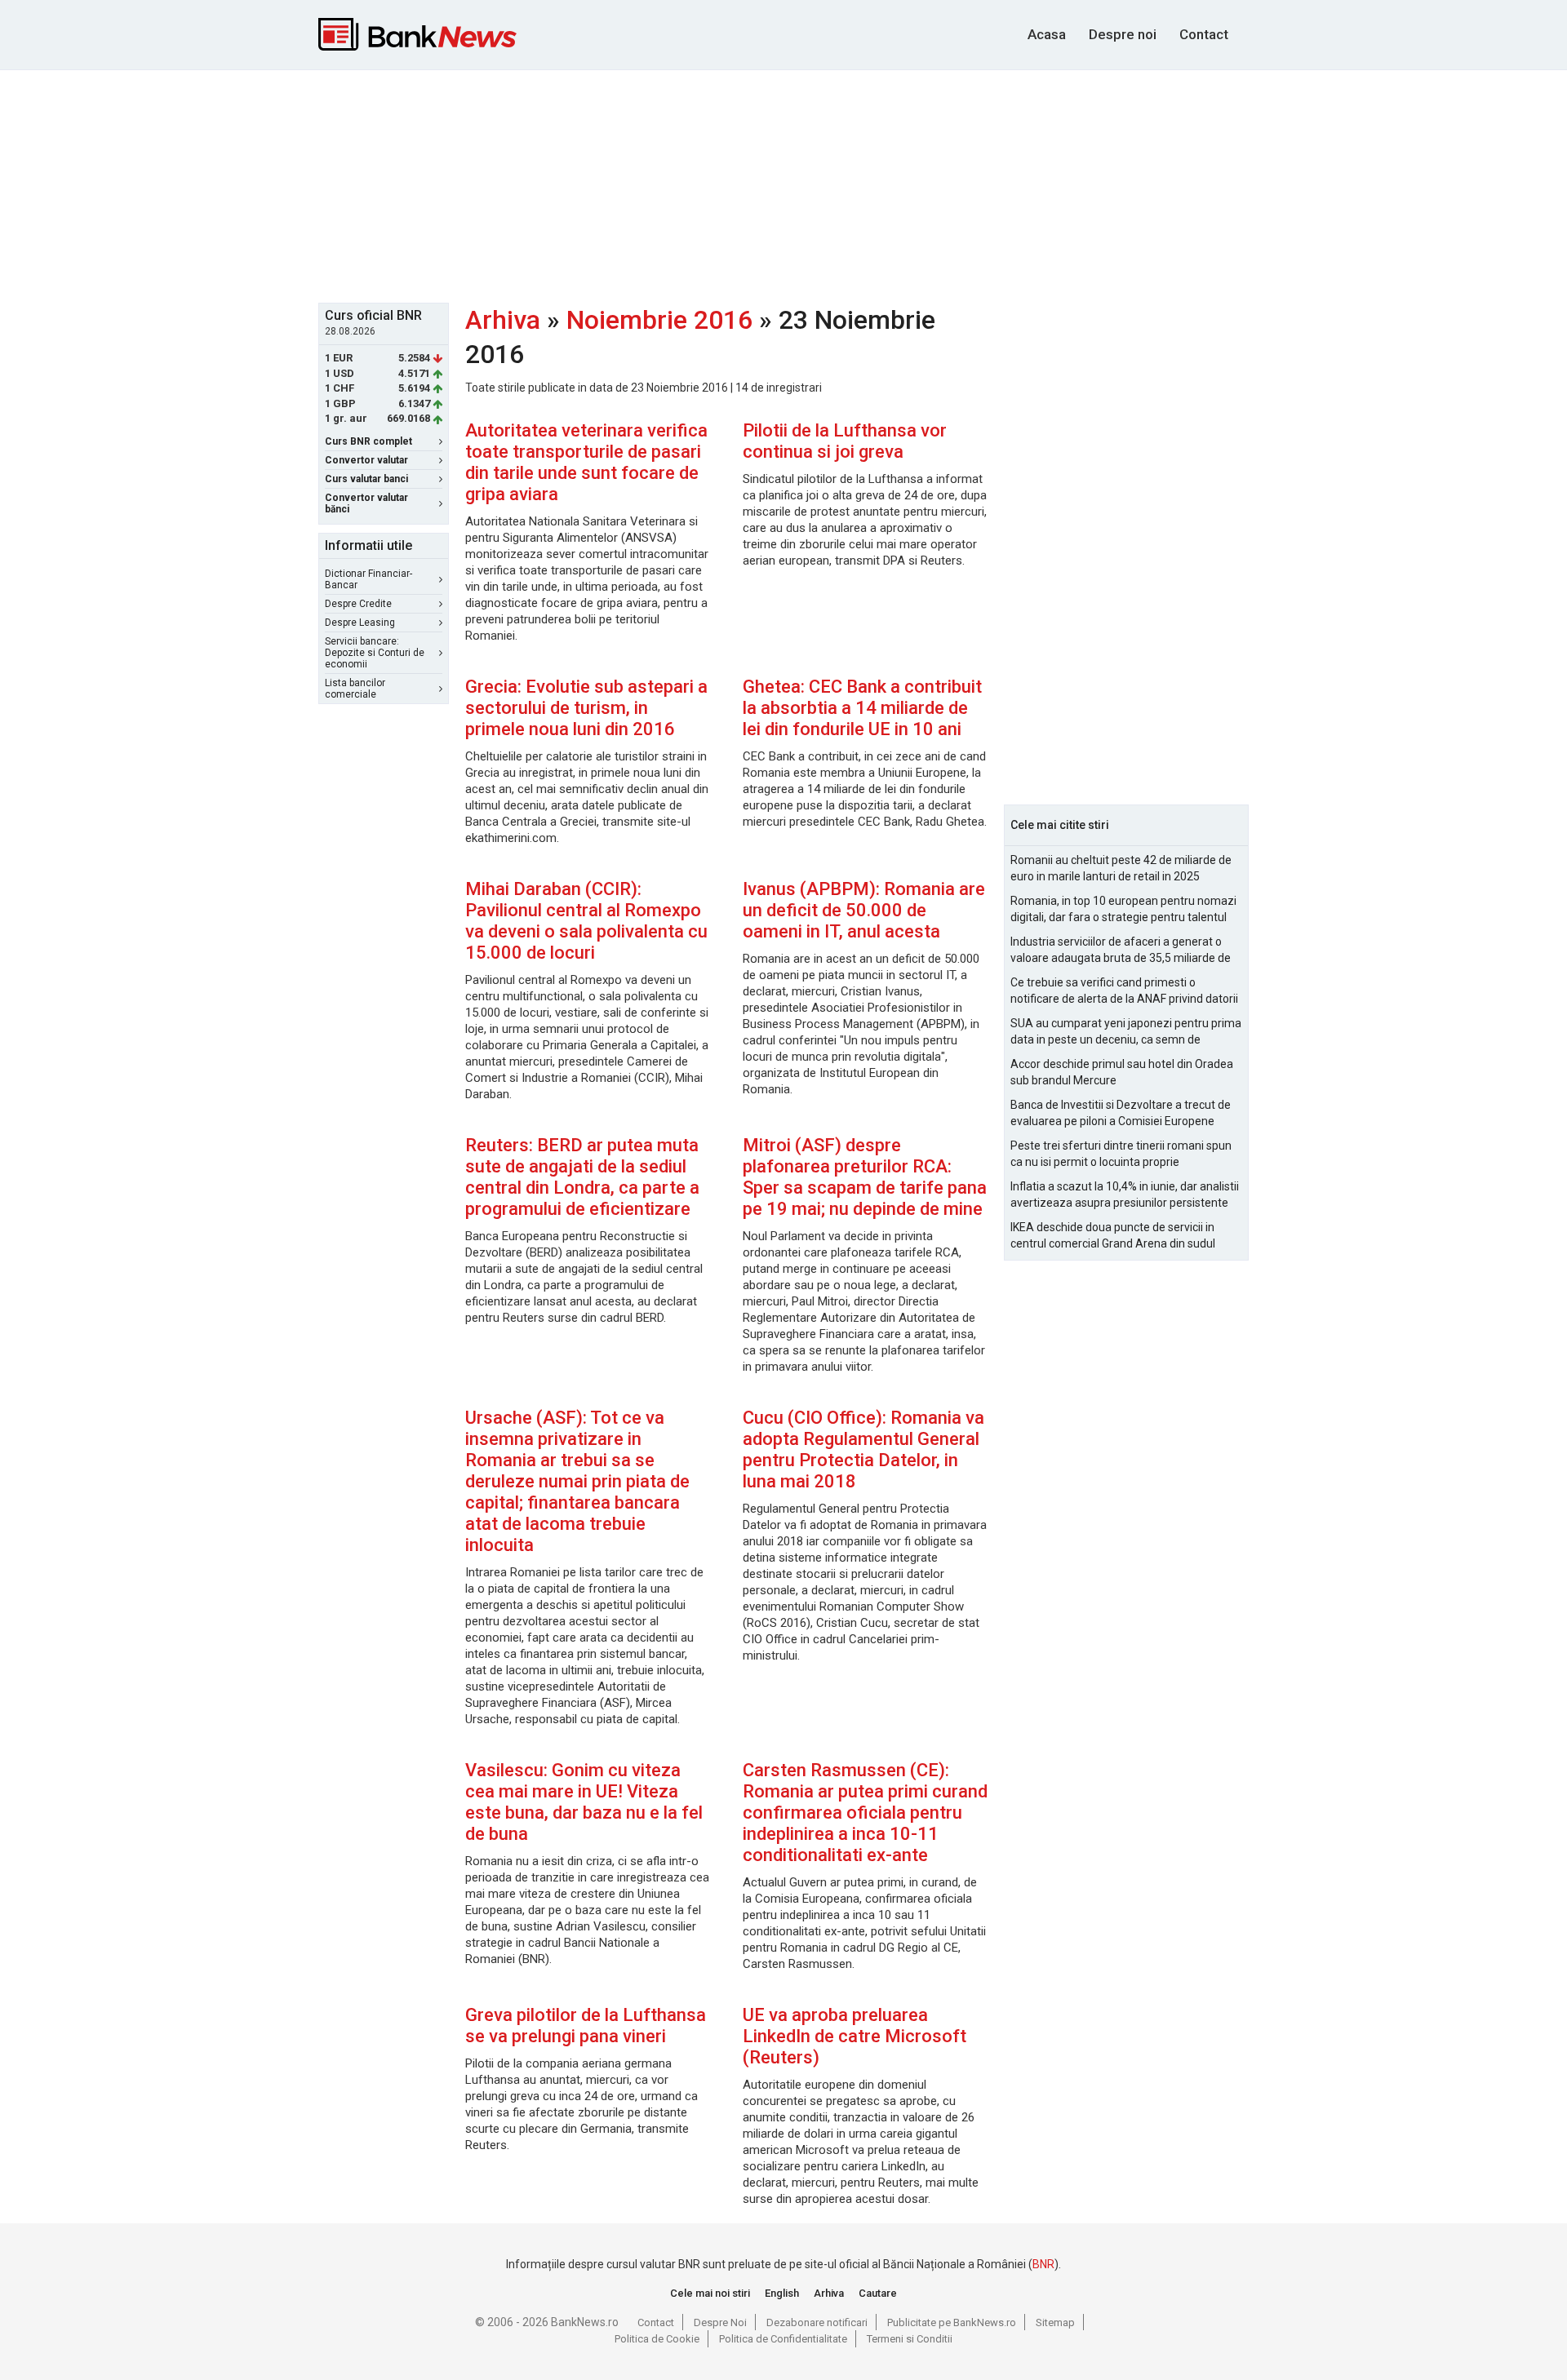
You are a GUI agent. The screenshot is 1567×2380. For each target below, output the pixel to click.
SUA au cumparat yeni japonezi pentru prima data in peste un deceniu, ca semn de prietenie (1126, 1032)
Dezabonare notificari (817, 2322)
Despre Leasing (360, 623)
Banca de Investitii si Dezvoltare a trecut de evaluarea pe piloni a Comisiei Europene (1121, 1113)
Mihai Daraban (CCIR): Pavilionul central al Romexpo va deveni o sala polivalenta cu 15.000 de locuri (586, 921)
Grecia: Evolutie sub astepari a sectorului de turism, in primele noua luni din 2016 (586, 708)
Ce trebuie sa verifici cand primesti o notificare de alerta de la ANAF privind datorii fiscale (1124, 991)
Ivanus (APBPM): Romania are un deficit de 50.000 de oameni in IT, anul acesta (864, 910)
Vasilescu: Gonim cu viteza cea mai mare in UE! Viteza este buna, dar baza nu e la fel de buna (584, 1802)
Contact (1204, 34)
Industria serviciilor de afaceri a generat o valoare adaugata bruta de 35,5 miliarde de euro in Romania (1121, 951)
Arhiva (503, 320)
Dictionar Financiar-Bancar (368, 579)
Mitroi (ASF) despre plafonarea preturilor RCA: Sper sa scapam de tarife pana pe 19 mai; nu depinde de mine (865, 1177)
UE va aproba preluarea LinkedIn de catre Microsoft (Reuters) (855, 2036)
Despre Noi (720, 2322)
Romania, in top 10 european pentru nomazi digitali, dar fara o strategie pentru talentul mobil (1123, 910)
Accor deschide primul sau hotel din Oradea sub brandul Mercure (1122, 1072)
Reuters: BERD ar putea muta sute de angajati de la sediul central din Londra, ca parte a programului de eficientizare (582, 1177)
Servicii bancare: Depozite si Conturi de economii (375, 653)
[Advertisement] (783, 184)
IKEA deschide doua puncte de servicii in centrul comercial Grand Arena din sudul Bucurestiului (1113, 1236)
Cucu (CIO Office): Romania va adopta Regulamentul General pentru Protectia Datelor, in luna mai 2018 (863, 1449)
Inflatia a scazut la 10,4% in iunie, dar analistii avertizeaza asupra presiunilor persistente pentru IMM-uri (1125, 1195)
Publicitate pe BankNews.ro (952, 2322)
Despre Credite (358, 604)
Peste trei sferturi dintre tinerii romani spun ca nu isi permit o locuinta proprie (1121, 1154)
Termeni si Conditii (910, 2339)
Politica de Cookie (657, 2339)
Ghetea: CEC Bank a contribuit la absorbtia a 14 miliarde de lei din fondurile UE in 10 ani (862, 708)
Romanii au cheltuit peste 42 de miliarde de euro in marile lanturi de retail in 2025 (1121, 868)
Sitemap (1055, 2322)
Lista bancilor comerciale (355, 689)
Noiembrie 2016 (659, 320)
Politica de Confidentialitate (783, 2339)
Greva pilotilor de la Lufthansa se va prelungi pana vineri (586, 2025)
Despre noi (1123, 34)
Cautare (878, 2293)
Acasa (1047, 34)
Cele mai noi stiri (710, 2293)
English (782, 2293)
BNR (1043, 2264)
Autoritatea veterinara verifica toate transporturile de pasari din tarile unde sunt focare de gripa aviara (586, 462)
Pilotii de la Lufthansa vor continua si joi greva (845, 441)
